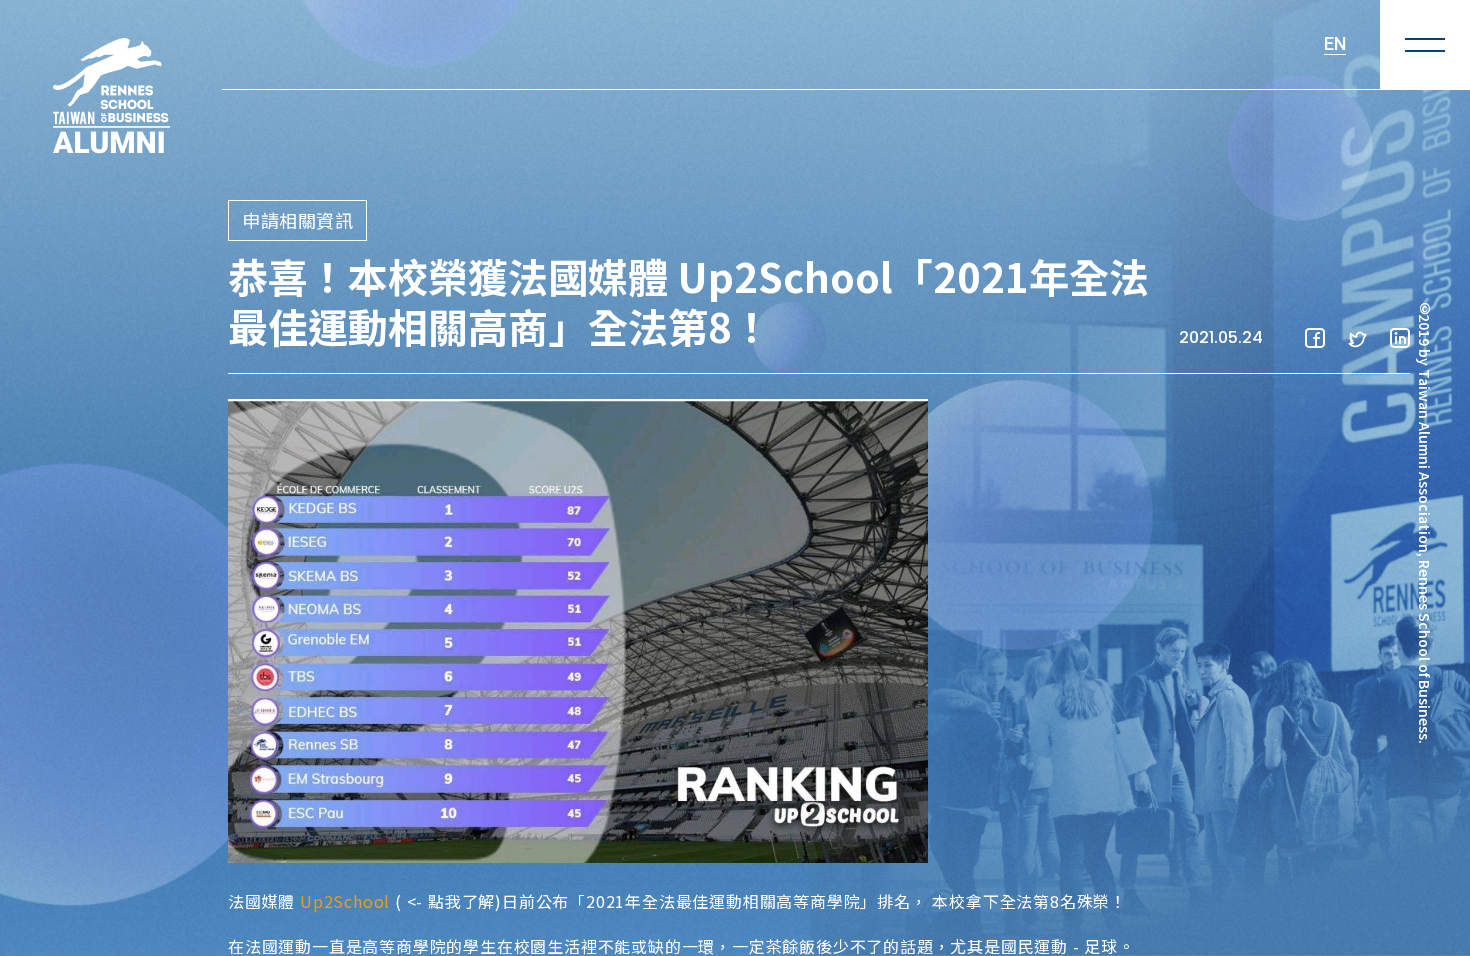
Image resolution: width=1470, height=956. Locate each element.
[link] (345, 901)
